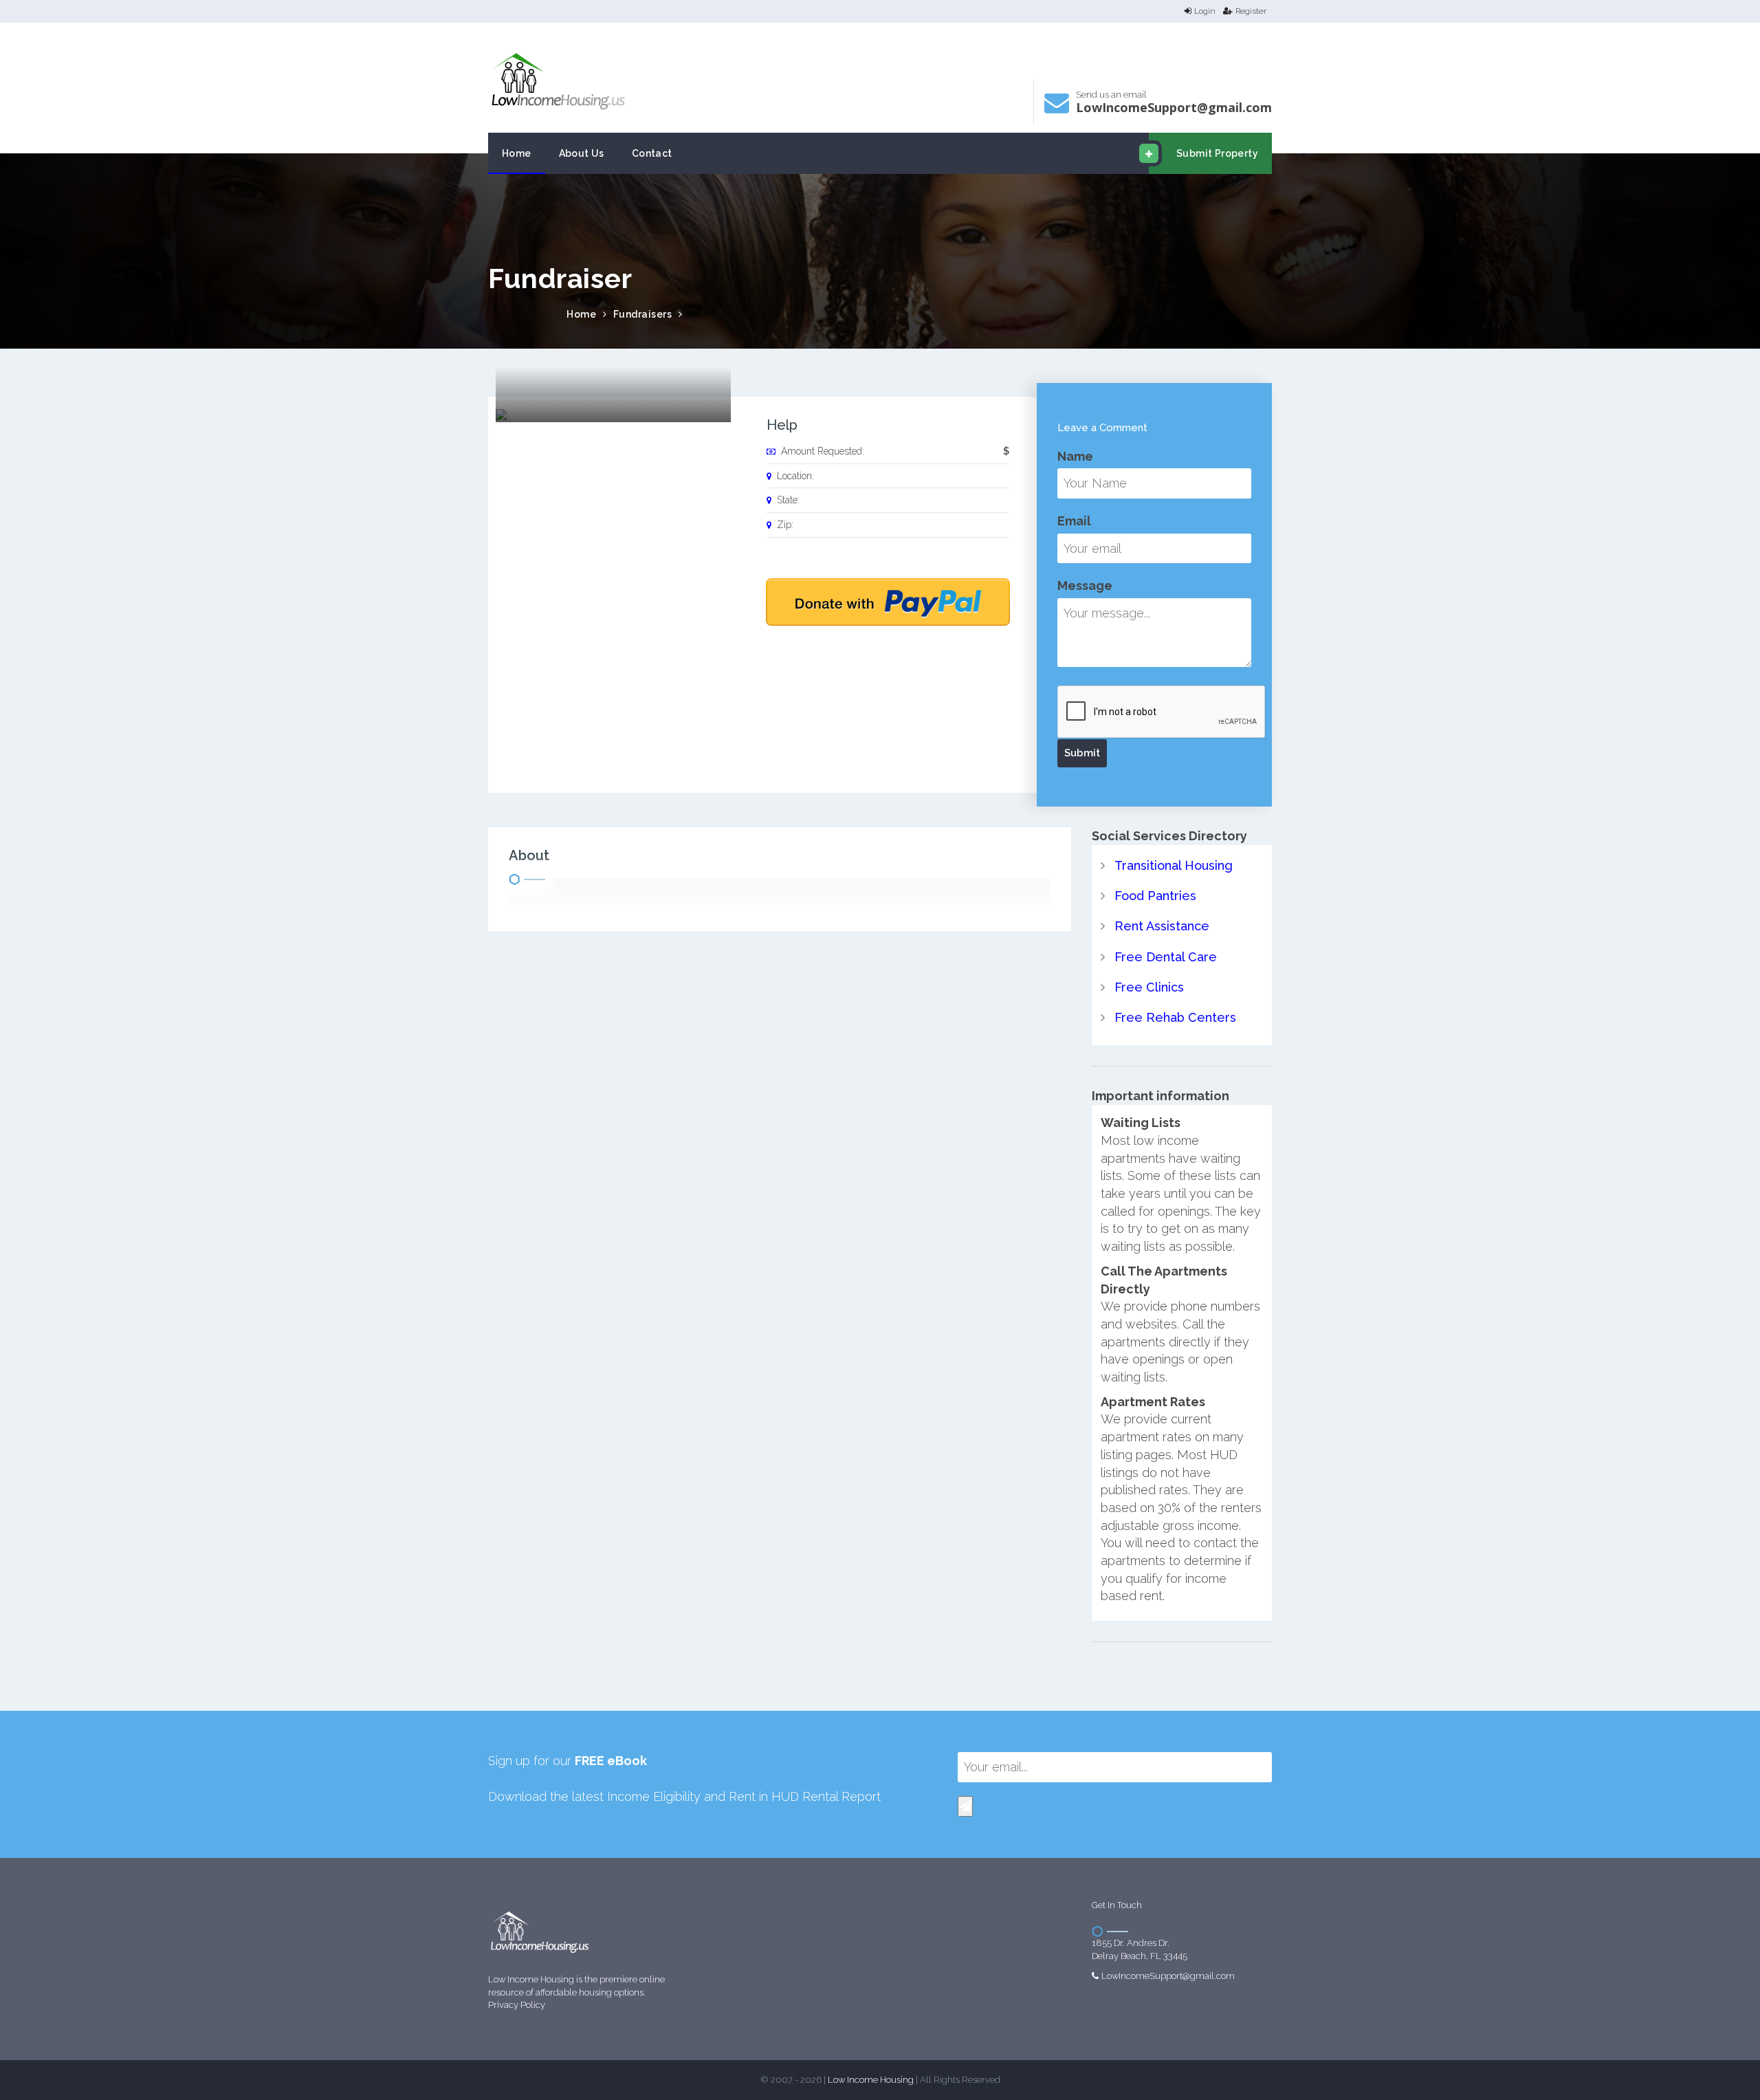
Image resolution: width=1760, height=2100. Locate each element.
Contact (652, 153)
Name (1075, 456)
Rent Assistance (1162, 926)
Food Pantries (1155, 896)
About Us (582, 153)
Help (782, 425)
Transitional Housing (1174, 865)
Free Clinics (1149, 987)
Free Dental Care (1166, 957)
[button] (965, 1806)
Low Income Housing (871, 2080)
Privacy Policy (517, 2005)
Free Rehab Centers (1175, 1017)
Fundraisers (643, 314)
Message (1085, 586)
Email (1074, 521)
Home (517, 153)
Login (1205, 11)
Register (1251, 11)
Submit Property (1217, 153)
